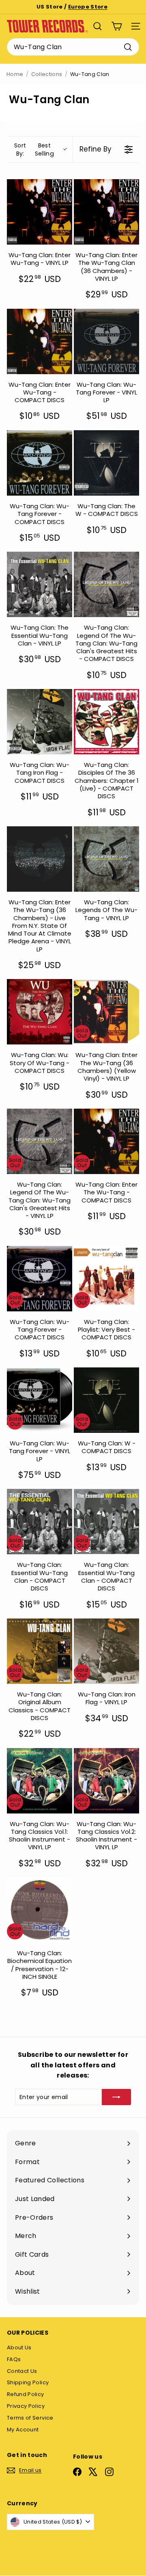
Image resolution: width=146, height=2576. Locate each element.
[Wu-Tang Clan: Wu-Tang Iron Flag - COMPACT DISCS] (40, 722)
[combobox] (73, 47)
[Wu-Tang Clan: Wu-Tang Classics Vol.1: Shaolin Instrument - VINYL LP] (40, 1781)
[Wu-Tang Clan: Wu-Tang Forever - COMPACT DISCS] (40, 463)
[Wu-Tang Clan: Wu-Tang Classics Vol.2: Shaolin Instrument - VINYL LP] (106, 1781)
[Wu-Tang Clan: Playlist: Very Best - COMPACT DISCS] (106, 1279)
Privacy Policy (26, 2406)
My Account (23, 2430)
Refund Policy (26, 2394)
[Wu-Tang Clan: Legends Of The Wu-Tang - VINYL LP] (106, 859)
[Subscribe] (116, 2097)
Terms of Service (30, 2418)
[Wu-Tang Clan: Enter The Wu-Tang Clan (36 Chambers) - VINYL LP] (106, 212)
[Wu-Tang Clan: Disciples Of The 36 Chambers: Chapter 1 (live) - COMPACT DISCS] (106, 722)
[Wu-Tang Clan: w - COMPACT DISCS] (106, 1400)
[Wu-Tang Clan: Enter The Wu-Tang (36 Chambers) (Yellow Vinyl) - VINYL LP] (106, 1012)
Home (15, 74)
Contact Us (22, 2371)
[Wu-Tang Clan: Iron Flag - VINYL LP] (106, 1651)
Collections (47, 74)
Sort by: (34, 149)
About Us (19, 2347)
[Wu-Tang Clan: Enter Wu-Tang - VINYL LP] (40, 212)
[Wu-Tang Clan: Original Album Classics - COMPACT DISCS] (40, 1651)
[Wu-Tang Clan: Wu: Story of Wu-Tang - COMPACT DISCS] (40, 1012)
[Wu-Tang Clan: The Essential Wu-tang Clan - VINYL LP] (40, 584)
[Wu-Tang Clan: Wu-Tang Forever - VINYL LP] (106, 341)
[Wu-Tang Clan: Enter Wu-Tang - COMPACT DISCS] (40, 341)
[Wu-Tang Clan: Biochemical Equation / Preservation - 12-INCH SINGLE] (40, 1910)
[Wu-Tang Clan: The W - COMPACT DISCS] (106, 463)
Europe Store (88, 7)
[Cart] (117, 26)
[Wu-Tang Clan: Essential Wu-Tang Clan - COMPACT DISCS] (40, 1522)
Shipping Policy (28, 2382)
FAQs (14, 2359)
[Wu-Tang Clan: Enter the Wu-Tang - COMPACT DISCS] (106, 1141)
